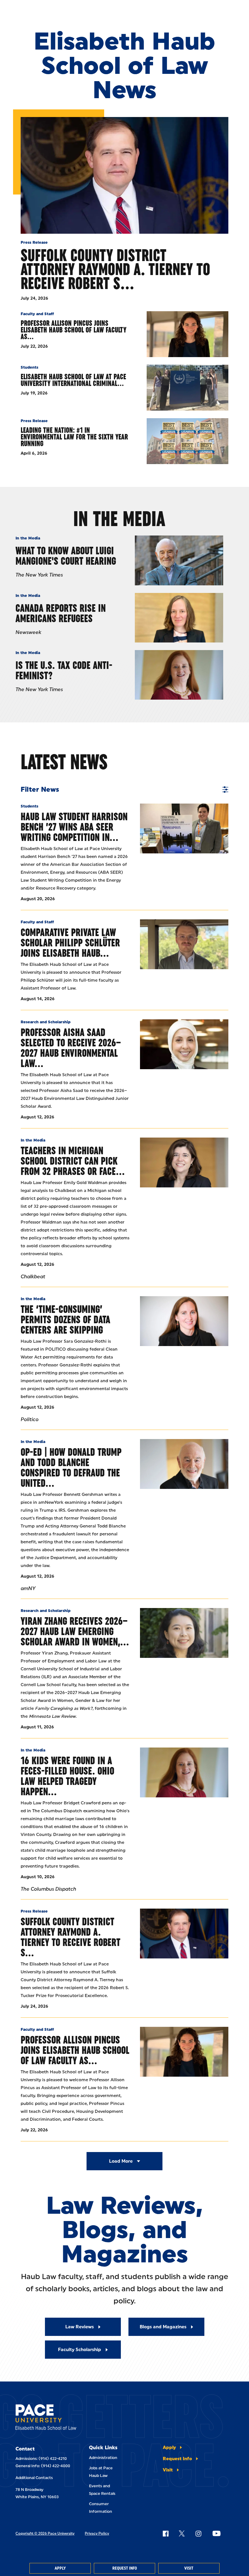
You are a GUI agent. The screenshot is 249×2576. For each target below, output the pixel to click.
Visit (189, 2568)
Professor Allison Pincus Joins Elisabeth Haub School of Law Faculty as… (73, 330)
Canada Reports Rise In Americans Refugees (61, 613)
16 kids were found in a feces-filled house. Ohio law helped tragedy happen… (67, 1776)
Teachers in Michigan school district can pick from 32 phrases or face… (73, 1161)
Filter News (40, 790)
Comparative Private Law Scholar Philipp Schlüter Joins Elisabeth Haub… (70, 943)
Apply (60, 2568)
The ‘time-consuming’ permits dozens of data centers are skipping (65, 1319)
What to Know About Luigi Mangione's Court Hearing (66, 556)
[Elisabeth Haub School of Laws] (46, 2418)
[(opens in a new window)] (184, 1162)
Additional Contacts (34, 2478)
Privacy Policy (97, 2533)
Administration (103, 2458)
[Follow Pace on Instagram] (198, 2533)
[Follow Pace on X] (182, 2533)
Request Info (125, 2568)
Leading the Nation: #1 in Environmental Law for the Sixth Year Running (74, 437)
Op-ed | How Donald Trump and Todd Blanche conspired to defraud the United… (71, 1467)
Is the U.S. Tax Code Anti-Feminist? (64, 670)
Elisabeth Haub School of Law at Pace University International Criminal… (73, 380)
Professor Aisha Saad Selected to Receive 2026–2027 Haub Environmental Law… (71, 1048)
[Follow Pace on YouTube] (217, 2533)
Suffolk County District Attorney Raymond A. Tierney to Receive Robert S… (115, 269)
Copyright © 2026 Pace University (45, 2533)
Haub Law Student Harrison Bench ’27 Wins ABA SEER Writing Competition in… (74, 827)
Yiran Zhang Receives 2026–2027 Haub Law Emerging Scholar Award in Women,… (75, 1631)
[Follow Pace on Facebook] (165, 2533)
